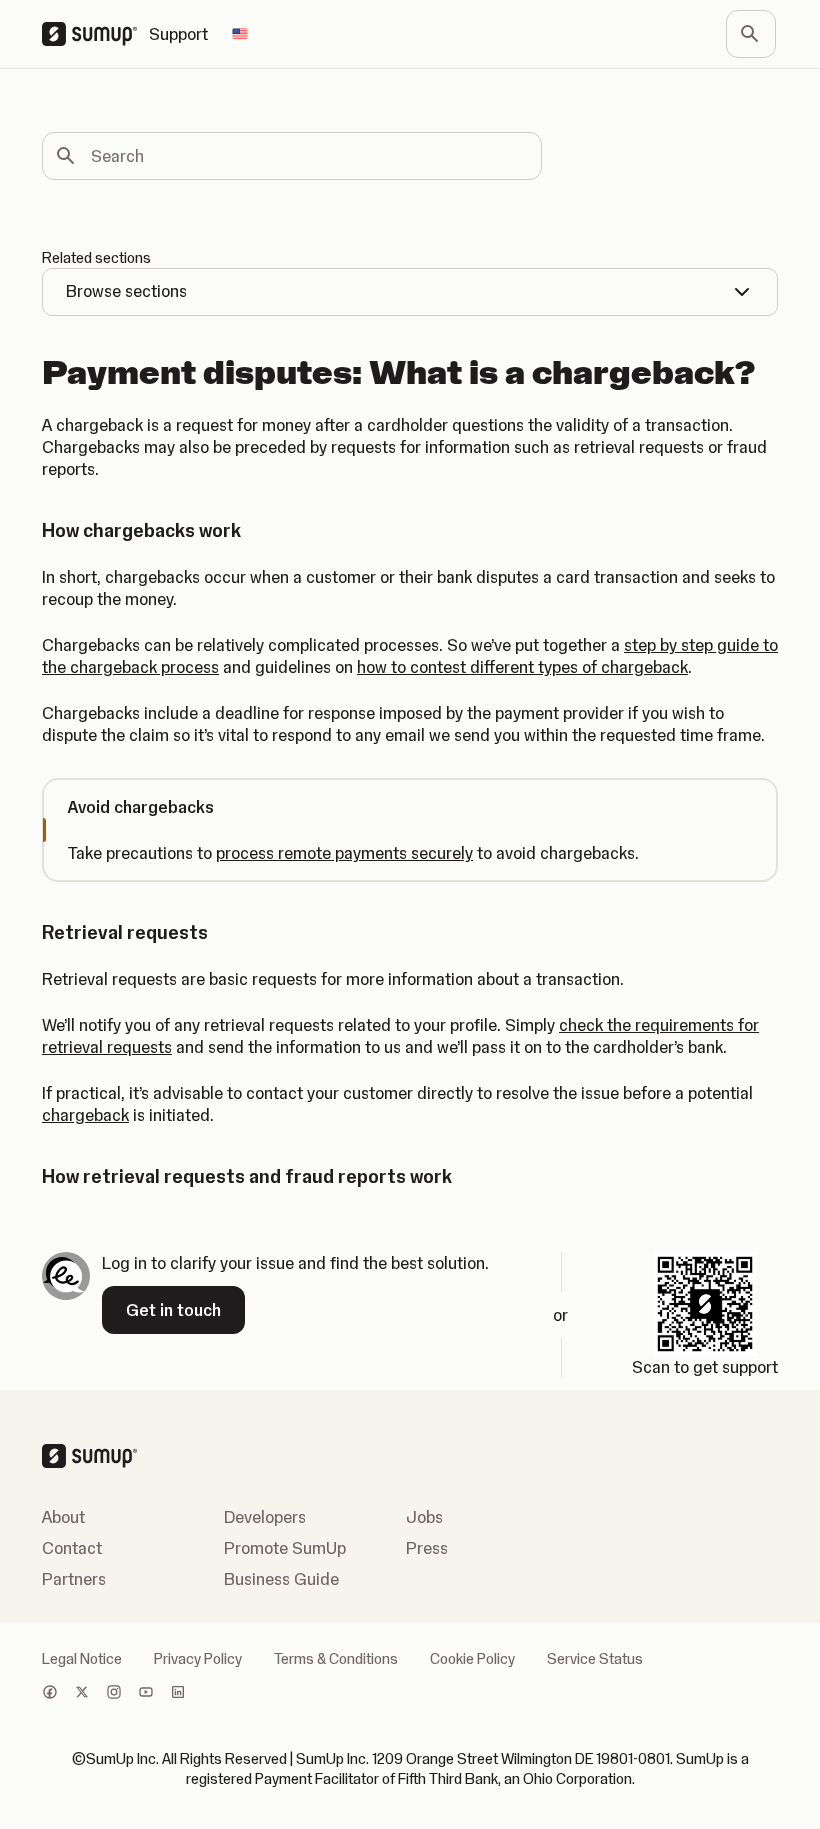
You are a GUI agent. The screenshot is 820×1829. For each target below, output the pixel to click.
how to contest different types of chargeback (522, 667)
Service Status (595, 1659)
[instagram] (114, 1694)
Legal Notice (82, 1659)
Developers (265, 1517)
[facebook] (50, 1694)
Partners (74, 1579)
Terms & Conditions (336, 1659)
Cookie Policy (472, 1659)
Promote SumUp (285, 1548)
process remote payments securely (344, 853)
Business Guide (281, 1579)
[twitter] (82, 1694)
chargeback (85, 1115)
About (63, 1517)
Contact (72, 1548)
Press (427, 1548)
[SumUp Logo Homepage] (95, 34)
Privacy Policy (198, 1659)
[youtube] (146, 1694)
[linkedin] (178, 1694)
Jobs (424, 1517)
